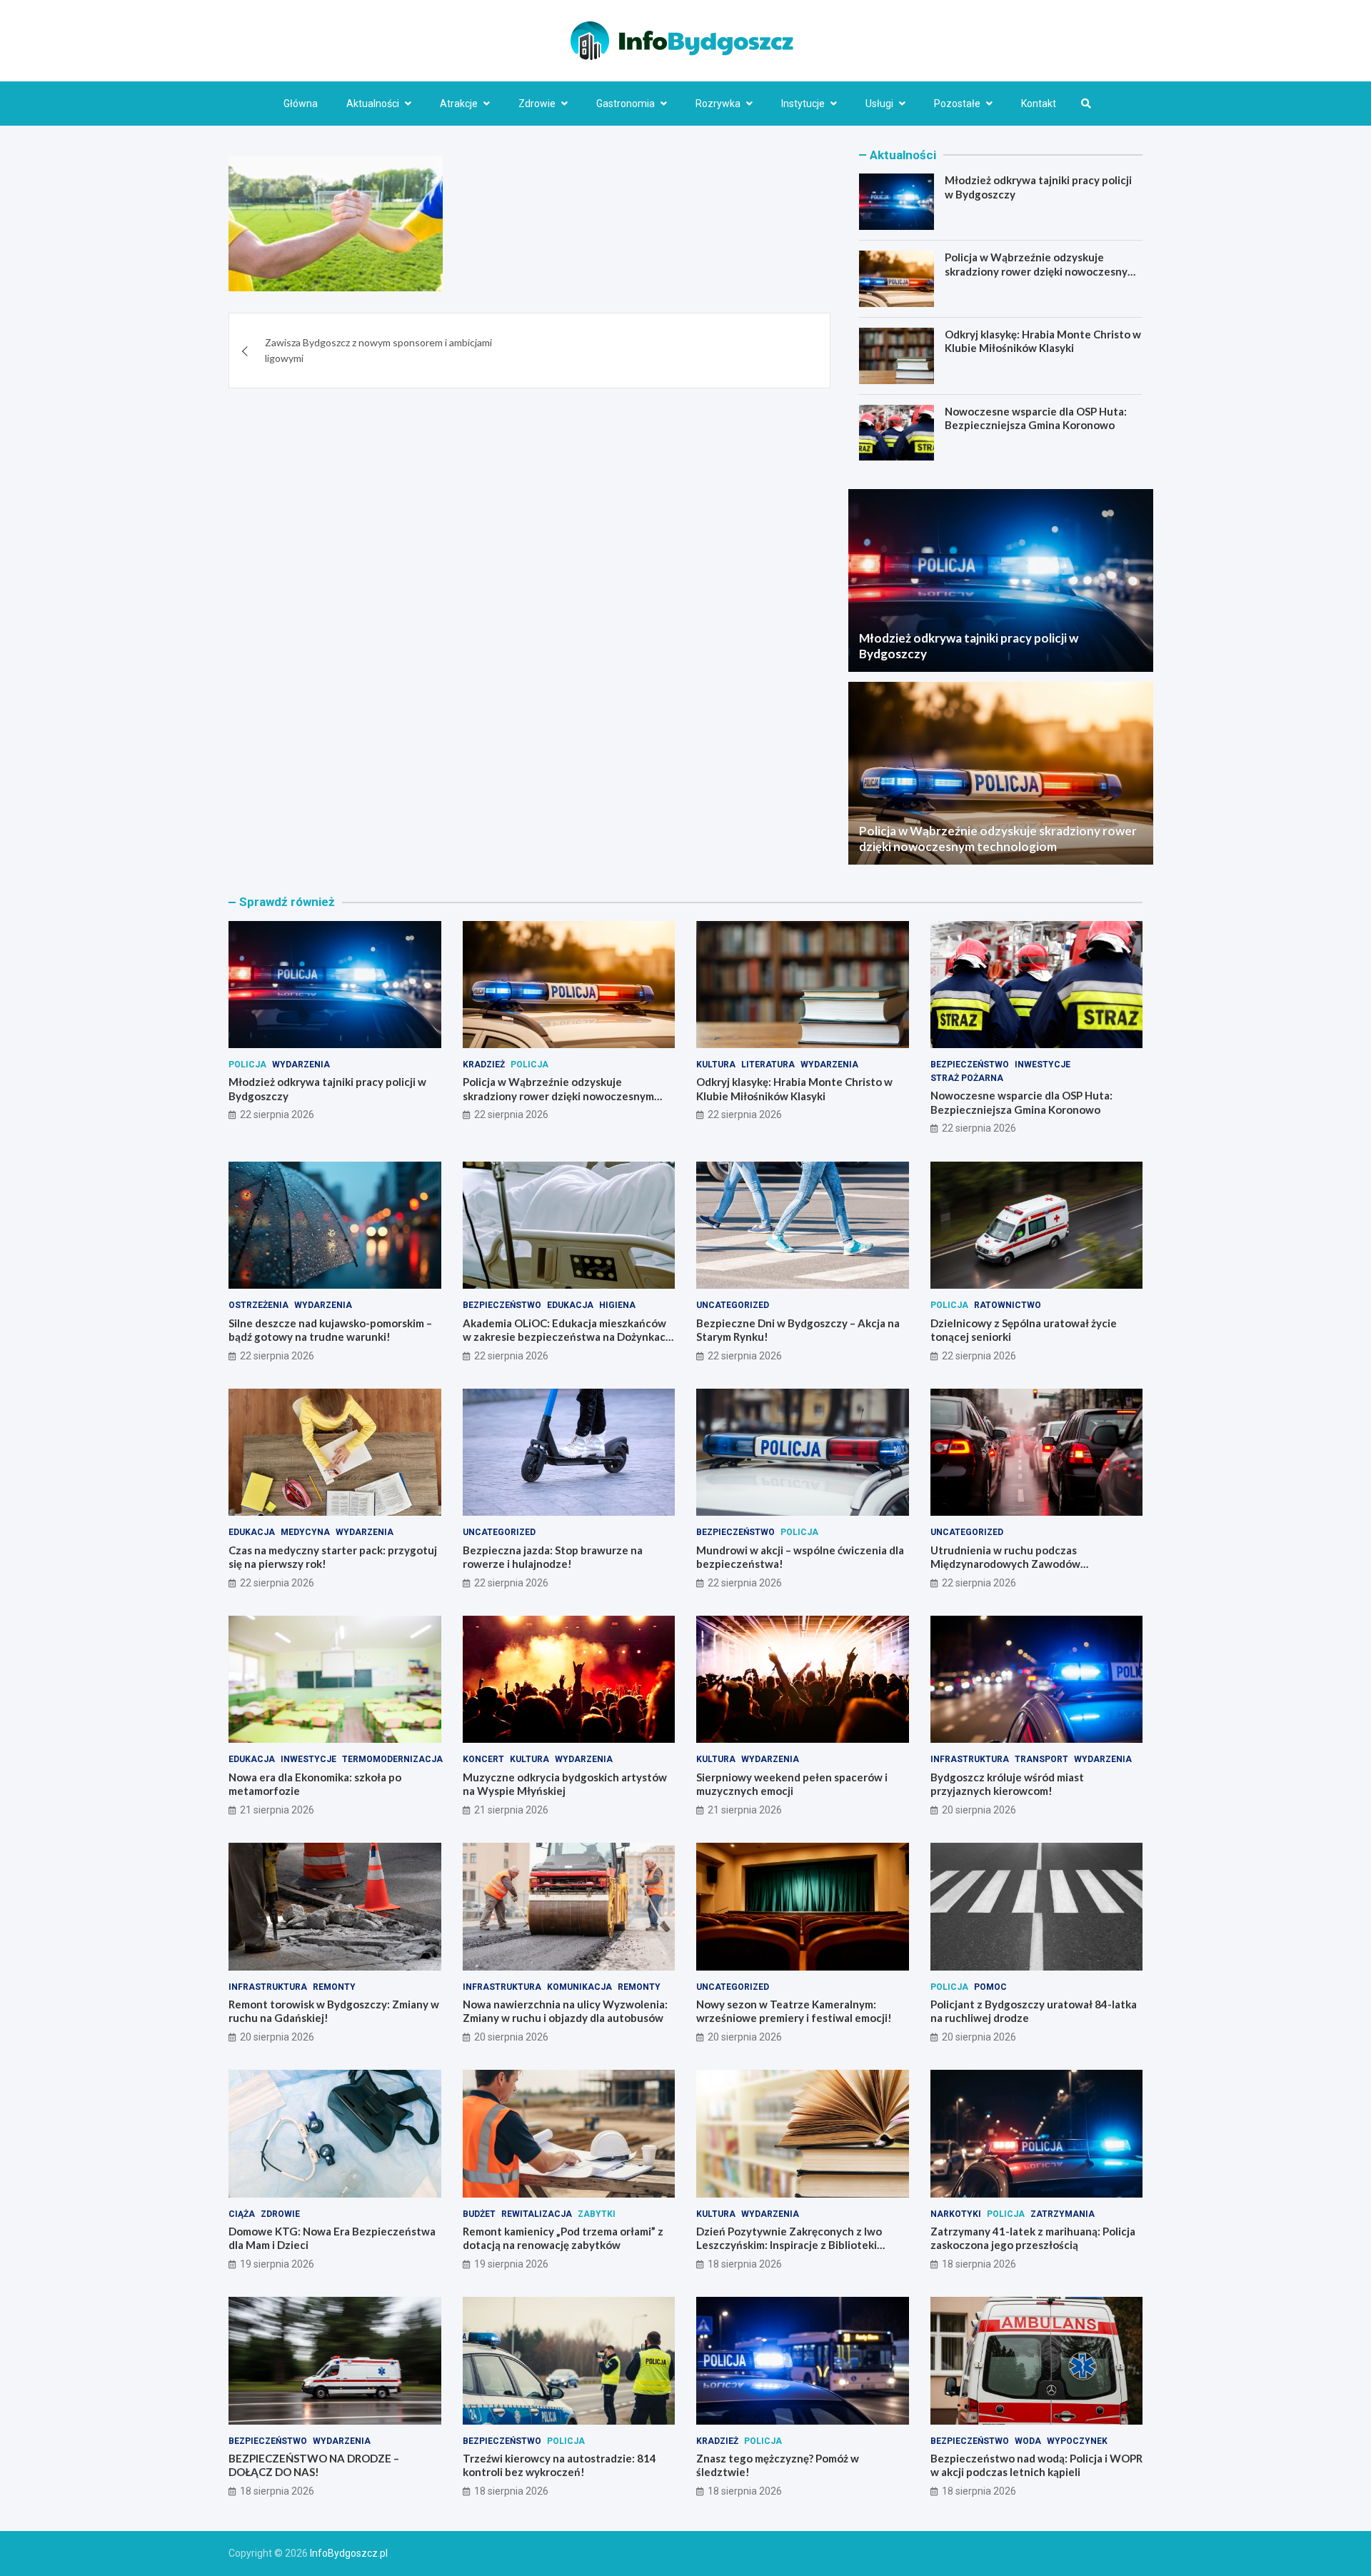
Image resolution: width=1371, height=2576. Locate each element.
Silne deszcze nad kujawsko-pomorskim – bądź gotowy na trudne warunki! (330, 1330)
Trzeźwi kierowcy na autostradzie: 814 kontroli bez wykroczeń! (559, 2465)
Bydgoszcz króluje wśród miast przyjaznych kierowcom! (1007, 1784)
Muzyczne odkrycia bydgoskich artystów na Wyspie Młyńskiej (565, 1784)
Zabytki (597, 2214)
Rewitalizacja (537, 2214)
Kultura (716, 1065)
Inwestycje (1043, 1065)
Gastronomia (626, 104)
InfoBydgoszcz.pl (349, 2553)
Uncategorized (733, 1305)
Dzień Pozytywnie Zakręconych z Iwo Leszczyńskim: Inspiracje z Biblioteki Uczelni (789, 2245)
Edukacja (570, 1305)
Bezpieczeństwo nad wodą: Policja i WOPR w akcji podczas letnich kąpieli (1036, 2465)
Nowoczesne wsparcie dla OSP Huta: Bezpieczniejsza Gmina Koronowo (1036, 418)
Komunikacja (579, 1987)
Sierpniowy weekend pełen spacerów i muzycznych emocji (792, 1784)
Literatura (768, 1065)
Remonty (334, 1987)
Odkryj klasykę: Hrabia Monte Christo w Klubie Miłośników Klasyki (1043, 341)
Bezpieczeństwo (970, 1065)
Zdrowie (537, 104)
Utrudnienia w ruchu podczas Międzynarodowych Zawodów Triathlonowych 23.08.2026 (1005, 1564)
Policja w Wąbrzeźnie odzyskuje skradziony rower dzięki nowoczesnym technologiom (1040, 271)
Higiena (617, 1305)
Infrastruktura (970, 1759)
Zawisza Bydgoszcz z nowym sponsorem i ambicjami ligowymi (378, 350)
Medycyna (305, 1532)
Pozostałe (957, 104)
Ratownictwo (1008, 1305)
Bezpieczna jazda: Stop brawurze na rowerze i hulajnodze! (553, 1557)
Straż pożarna (967, 1078)
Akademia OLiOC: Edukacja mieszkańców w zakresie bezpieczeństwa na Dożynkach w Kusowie (567, 1337)
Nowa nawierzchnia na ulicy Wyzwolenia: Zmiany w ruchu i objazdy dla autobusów (565, 2011)
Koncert (483, 1759)
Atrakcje (459, 104)
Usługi (879, 104)
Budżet (479, 2214)
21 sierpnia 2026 (277, 1810)
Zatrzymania (1063, 2214)
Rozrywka (718, 104)
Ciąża (242, 2214)
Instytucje (803, 104)
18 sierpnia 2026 (745, 2264)
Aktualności (373, 104)
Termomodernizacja (392, 1759)
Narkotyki (956, 2214)
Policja (247, 1065)
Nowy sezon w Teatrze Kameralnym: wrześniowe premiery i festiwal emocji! (794, 2011)
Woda (1028, 2441)
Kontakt (1039, 104)
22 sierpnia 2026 (277, 1115)
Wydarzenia (301, 1065)
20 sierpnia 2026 (979, 1810)
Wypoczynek (1077, 2441)
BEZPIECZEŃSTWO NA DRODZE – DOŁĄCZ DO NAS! (314, 2465)
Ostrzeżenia (258, 1305)
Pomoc (990, 1987)
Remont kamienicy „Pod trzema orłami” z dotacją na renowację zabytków (563, 2238)
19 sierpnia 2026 (277, 2264)
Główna (301, 104)
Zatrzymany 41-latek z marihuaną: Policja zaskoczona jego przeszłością (1033, 2238)
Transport (1041, 1759)
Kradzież (484, 1065)
